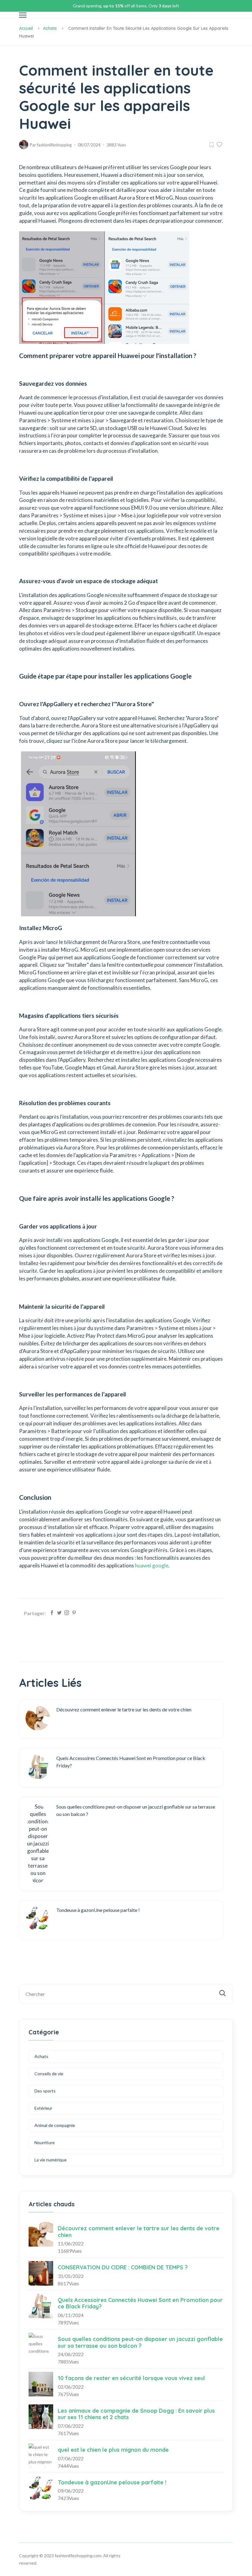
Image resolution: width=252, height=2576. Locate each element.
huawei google (152, 1565)
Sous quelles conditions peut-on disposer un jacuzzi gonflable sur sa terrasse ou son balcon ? (140, 2342)
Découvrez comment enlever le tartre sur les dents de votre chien (139, 2232)
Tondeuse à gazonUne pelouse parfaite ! (112, 2482)
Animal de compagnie (55, 2125)
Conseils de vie (49, 2074)
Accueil (26, 28)
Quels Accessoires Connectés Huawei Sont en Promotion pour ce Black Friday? (140, 2303)
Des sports (45, 2091)
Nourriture (45, 2142)
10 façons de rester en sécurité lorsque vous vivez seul (131, 2378)
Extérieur (43, 2108)
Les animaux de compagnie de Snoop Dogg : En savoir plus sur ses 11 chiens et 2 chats (136, 2414)
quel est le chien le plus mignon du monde (113, 2450)
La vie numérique (51, 2160)
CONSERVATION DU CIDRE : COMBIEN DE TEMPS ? (123, 2267)
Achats (50, 28)
